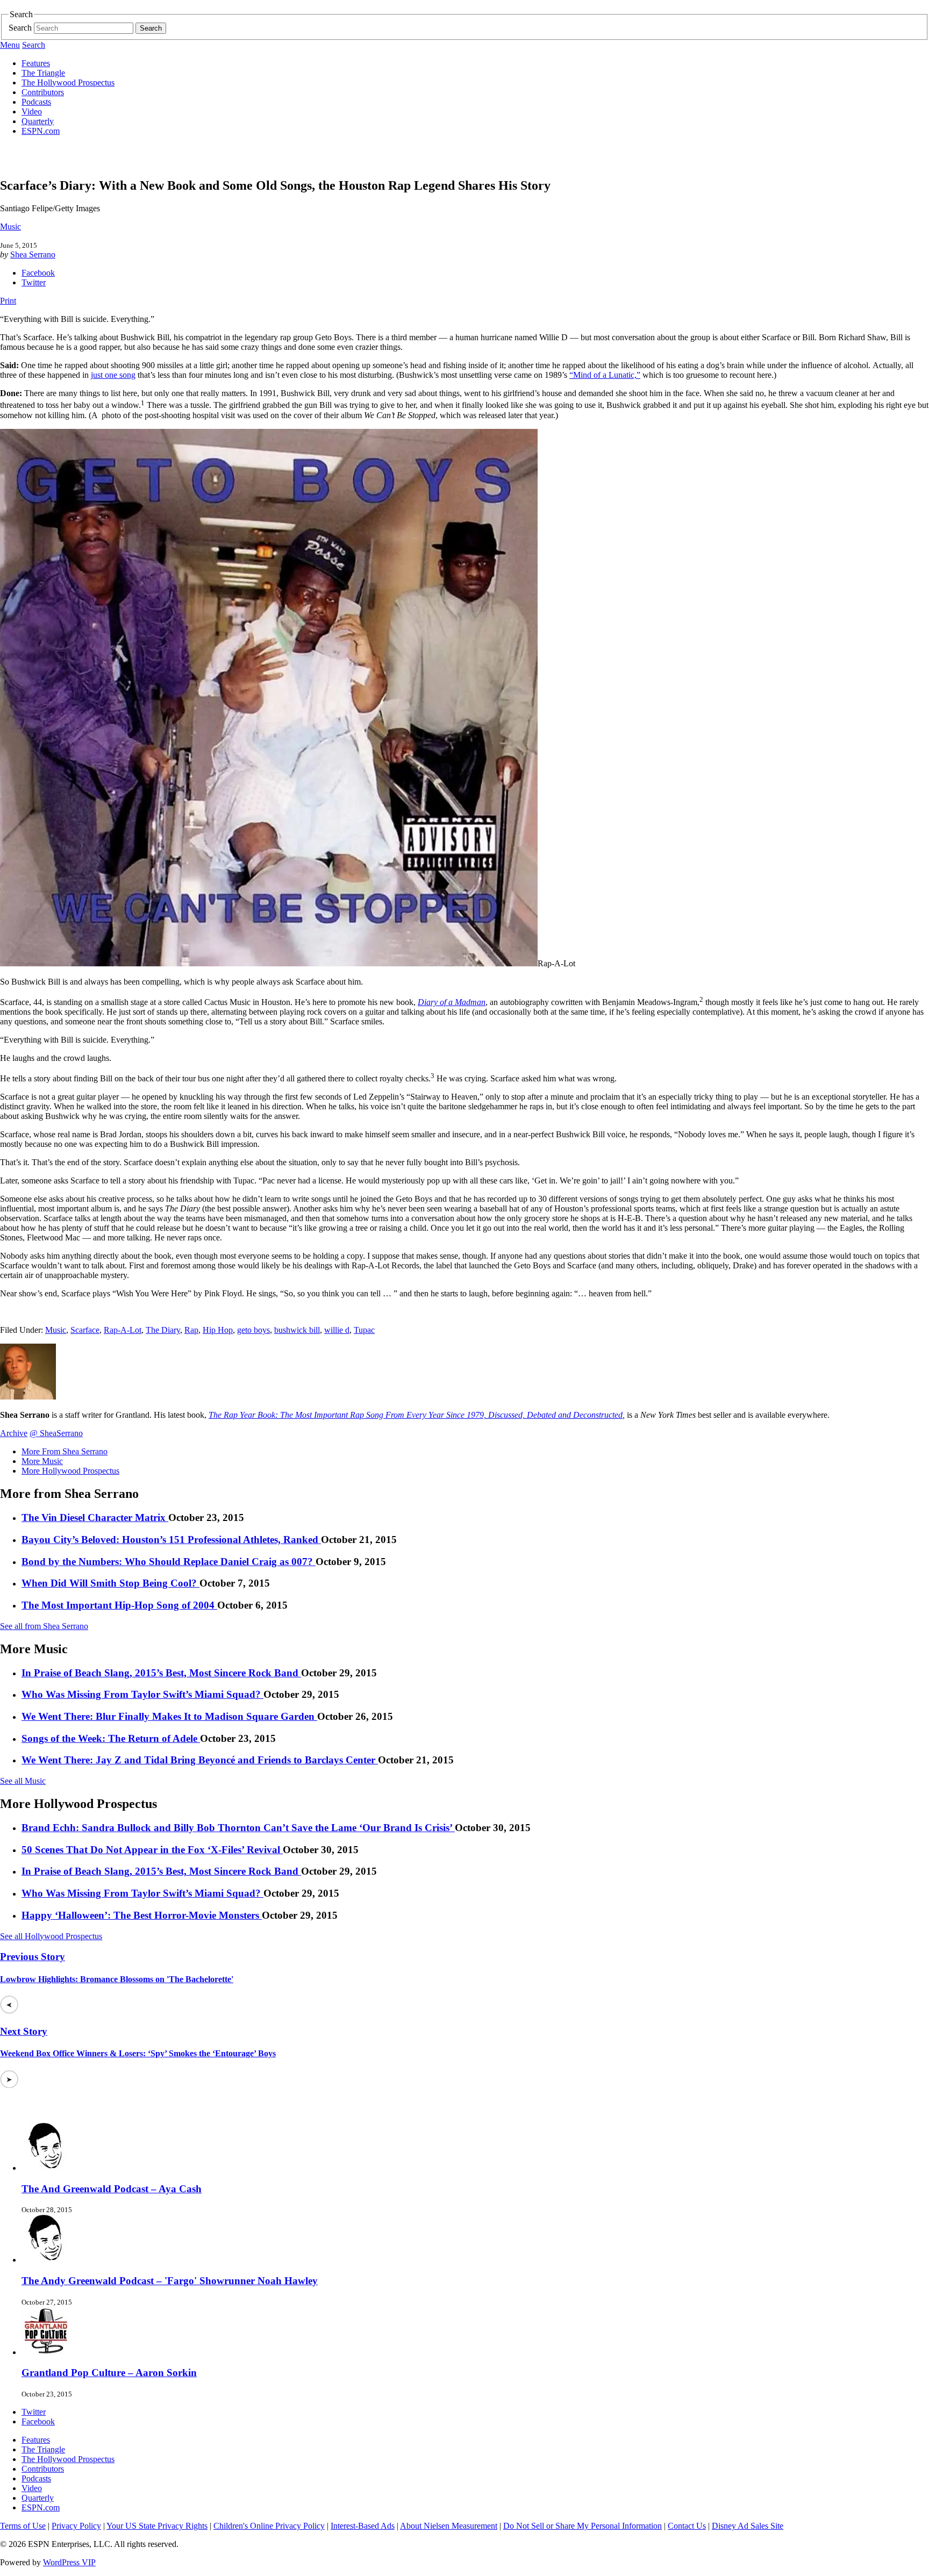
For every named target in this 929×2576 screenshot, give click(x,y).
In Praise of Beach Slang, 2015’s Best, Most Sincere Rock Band (161, 1673)
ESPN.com (41, 131)
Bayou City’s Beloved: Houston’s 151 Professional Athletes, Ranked (171, 1540)
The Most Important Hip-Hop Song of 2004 (119, 1605)
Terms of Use (23, 2526)
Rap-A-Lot (123, 1330)
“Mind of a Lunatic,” (605, 375)
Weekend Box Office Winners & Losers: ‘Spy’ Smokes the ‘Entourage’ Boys (138, 2053)
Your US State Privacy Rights (157, 2526)
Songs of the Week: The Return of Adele (111, 1738)
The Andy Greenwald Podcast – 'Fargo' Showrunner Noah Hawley (170, 2281)
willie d (337, 1330)
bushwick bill (297, 1330)
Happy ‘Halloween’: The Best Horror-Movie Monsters (142, 1915)
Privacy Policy (76, 2526)
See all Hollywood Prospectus (51, 1936)
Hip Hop (218, 1330)
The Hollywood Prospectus (68, 82)
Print (8, 301)
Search (20, 28)
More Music (42, 1461)
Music (10, 227)
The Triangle (43, 73)
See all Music (23, 1781)
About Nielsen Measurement (449, 2526)
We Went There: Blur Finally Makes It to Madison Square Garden (169, 1716)
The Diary (163, 1330)
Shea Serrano (33, 254)
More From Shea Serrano (65, 1451)
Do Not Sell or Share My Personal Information (583, 2526)
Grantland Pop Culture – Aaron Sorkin (109, 2373)
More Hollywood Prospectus (70, 1471)
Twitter (34, 282)
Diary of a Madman (452, 1002)
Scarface (85, 1330)
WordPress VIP (69, 2562)
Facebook (38, 273)
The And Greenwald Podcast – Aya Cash (112, 2189)
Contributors (43, 92)
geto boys (253, 1330)
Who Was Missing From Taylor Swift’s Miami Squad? (142, 1694)
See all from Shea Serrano (44, 1626)
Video (32, 112)
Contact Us (687, 2526)
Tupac (364, 1330)
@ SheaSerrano (56, 1433)
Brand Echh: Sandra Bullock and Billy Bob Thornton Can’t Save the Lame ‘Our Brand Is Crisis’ (238, 1828)
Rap (191, 1330)
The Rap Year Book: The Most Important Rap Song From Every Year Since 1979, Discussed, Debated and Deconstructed (416, 1415)
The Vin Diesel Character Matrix (95, 1517)
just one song (113, 375)
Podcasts (36, 102)
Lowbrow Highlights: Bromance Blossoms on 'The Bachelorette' (117, 1979)
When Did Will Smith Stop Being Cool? (110, 1583)
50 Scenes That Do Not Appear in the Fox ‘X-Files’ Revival (152, 1850)
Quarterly (38, 121)
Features (36, 63)
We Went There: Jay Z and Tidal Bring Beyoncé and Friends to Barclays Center (200, 1760)
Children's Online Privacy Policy (269, 2526)
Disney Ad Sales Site (748, 2526)
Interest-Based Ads (363, 2526)
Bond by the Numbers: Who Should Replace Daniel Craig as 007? (169, 1562)
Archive (14, 1433)
